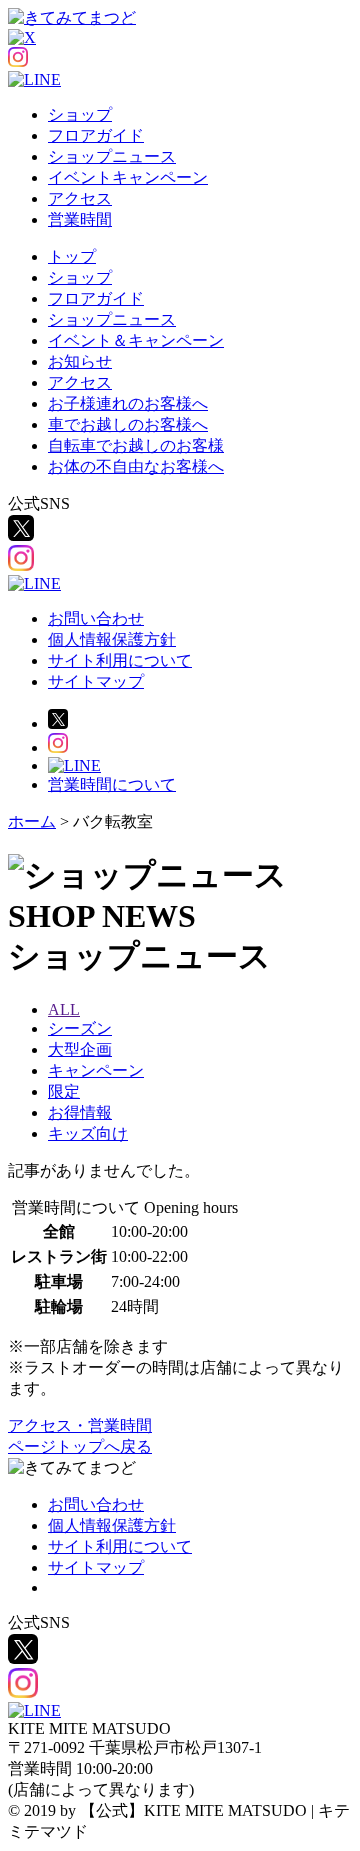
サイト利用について (120, 660)
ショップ (80, 114)
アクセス (80, 198)
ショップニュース (112, 156)
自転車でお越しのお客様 (136, 445)
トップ (72, 256)
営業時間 (80, 219)
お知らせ (80, 361)
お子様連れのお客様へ (128, 403)
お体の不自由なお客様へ (136, 466)
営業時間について (112, 784)
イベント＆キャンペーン (136, 340)
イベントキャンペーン (128, 177)
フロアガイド (96, 135)
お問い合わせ (96, 618)
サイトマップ (96, 681)
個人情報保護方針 (112, 639)
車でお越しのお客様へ (128, 424)
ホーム (32, 821)
